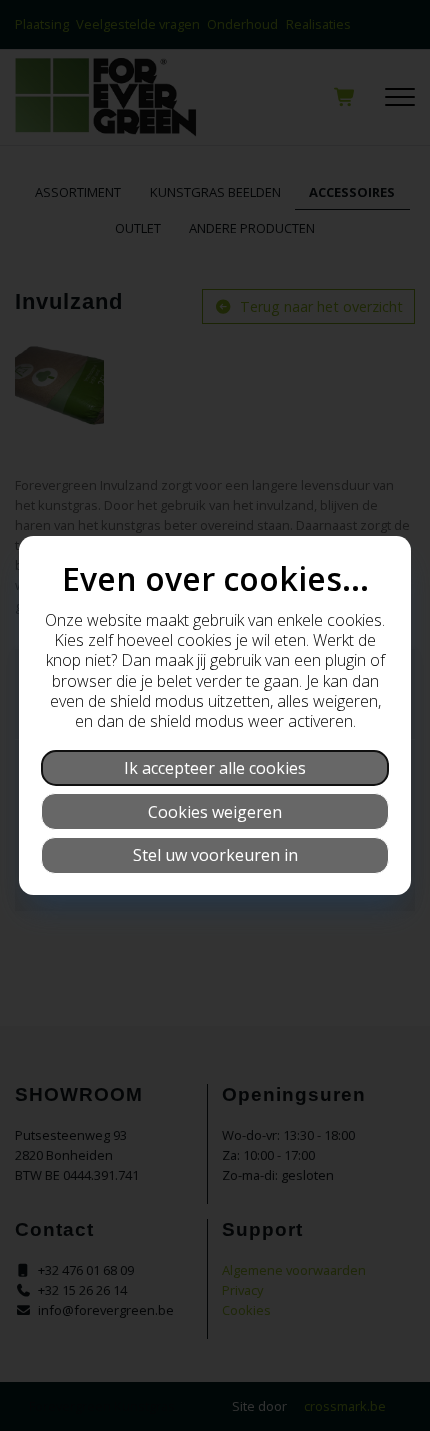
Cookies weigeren (215, 812)
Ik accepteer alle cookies (215, 768)
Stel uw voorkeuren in (215, 855)
